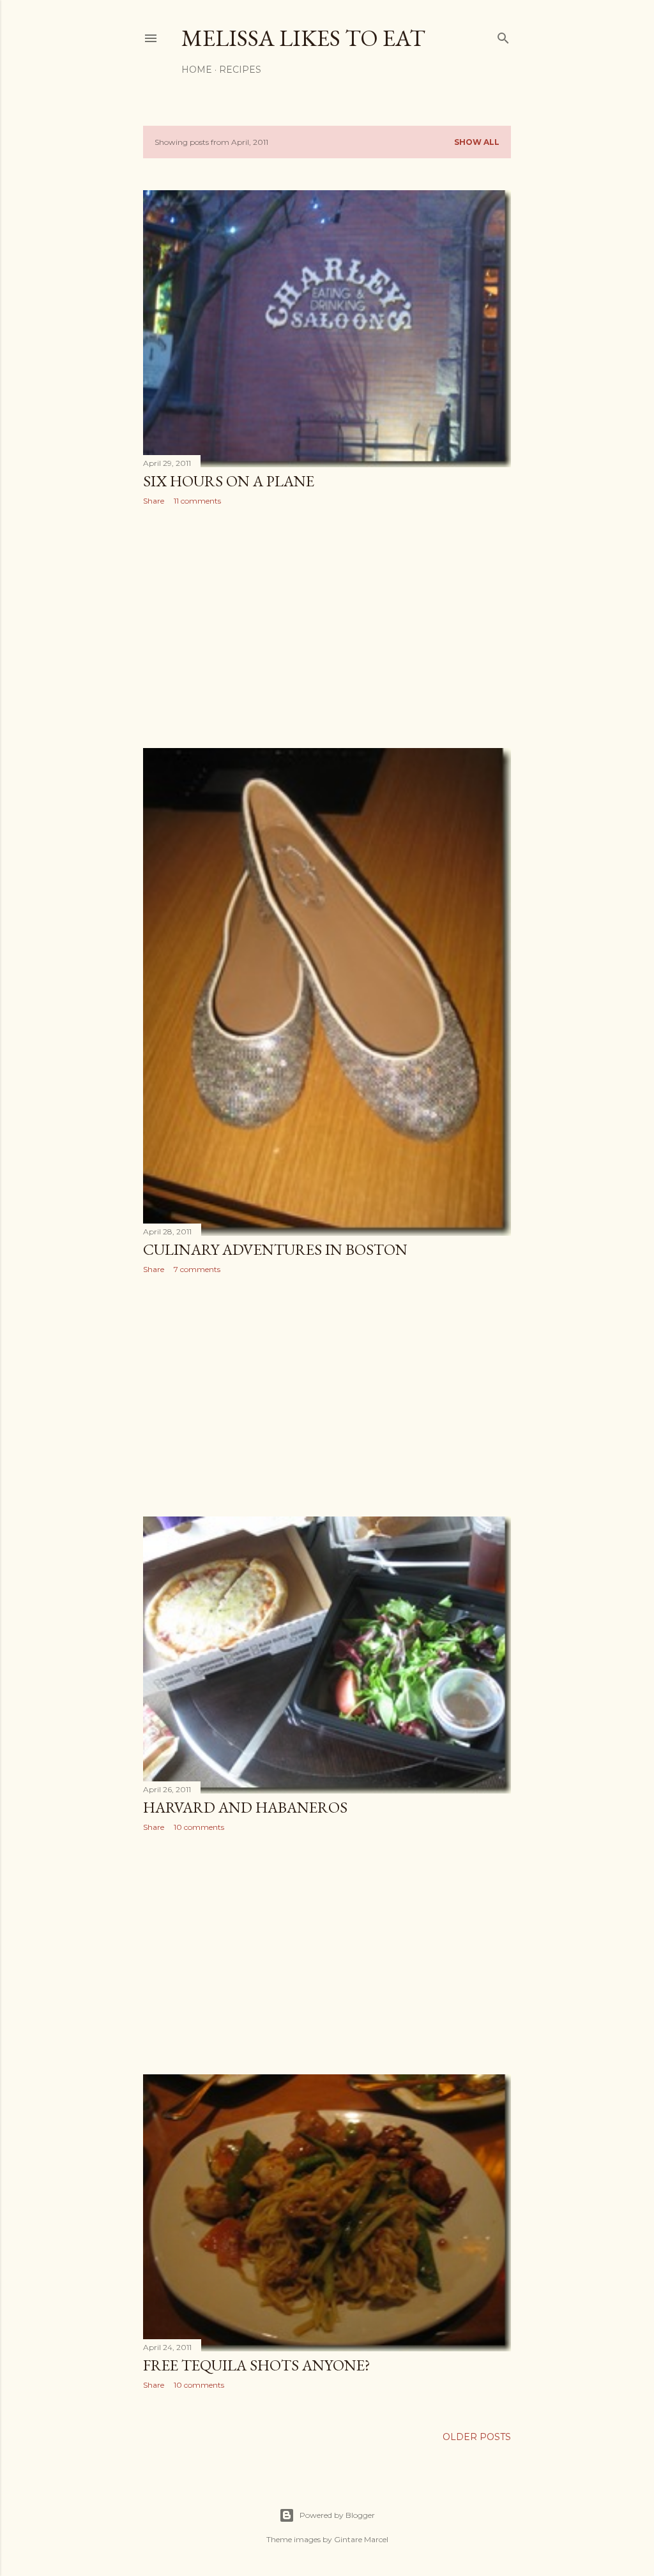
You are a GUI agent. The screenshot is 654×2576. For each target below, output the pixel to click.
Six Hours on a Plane (229, 481)
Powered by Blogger (337, 2515)
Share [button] (154, 501)
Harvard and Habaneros (245, 1807)
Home (197, 70)
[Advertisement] (327, 627)
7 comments (197, 1269)
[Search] (503, 35)
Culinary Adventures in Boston (275, 1249)
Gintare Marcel (361, 2539)
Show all (477, 142)
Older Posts (477, 2437)
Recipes (240, 70)
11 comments (197, 501)
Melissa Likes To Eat (303, 38)
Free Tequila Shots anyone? (257, 2365)
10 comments (199, 1827)
